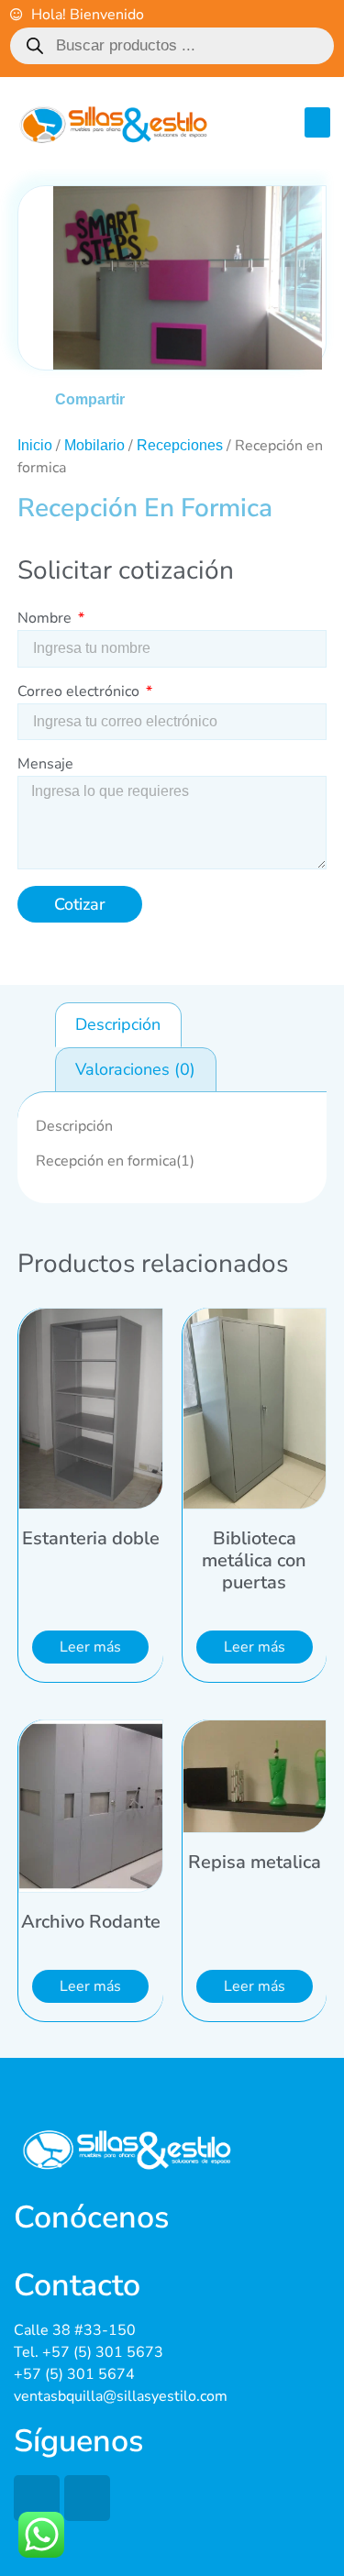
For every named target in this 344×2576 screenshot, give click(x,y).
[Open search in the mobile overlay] (172, 46)
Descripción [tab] (118, 1024)
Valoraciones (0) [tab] (135, 1069)
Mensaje (45, 765)
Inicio (35, 445)
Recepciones (180, 445)
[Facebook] (37, 2498)
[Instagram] (87, 2498)
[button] (317, 122)
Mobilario (94, 445)
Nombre (46, 619)
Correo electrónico (80, 693)
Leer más (90, 1647)
